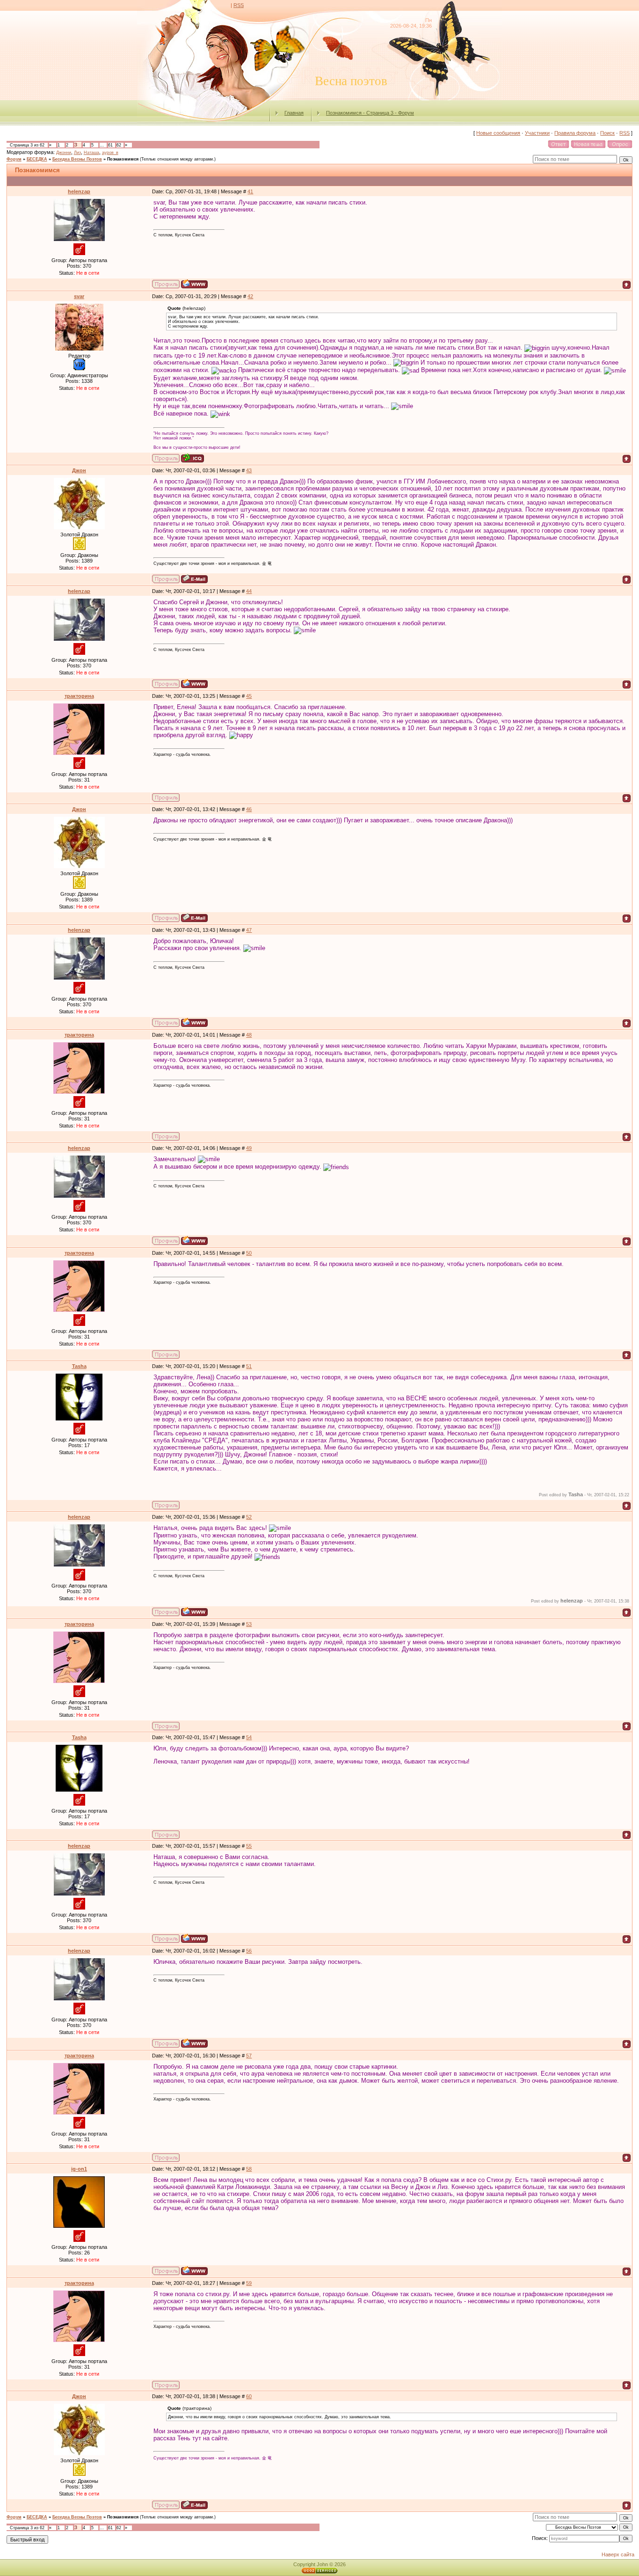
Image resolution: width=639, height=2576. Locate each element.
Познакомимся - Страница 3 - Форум (370, 113)
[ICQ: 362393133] (192, 458)
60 (249, 2396)
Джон (79, 470)
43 (249, 470)
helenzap (79, 191)
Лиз (77, 153)
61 (110, 145)
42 (250, 296)
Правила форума (575, 133)
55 (249, 1846)
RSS (239, 5)
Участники (537, 133)
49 (249, 1148)
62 (119, 145)
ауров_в (110, 153)
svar (79, 296)
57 (249, 2056)
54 (249, 1737)
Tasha (79, 1366)
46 (249, 809)
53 (249, 1624)
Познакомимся (123, 159)
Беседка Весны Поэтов (77, 159)
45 (249, 696)
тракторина (79, 696)
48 (249, 1035)
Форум (14, 159)
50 (249, 1253)
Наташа (91, 153)
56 (249, 1951)
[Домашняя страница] (194, 284)
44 (249, 591)
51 (249, 1366)
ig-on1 (79, 2169)
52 (249, 1517)
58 (249, 2169)
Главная (294, 113)
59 (249, 2283)
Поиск (607, 133)
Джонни (64, 153)
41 (250, 191)
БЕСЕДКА (37, 159)
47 (249, 930)
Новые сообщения (498, 133)
